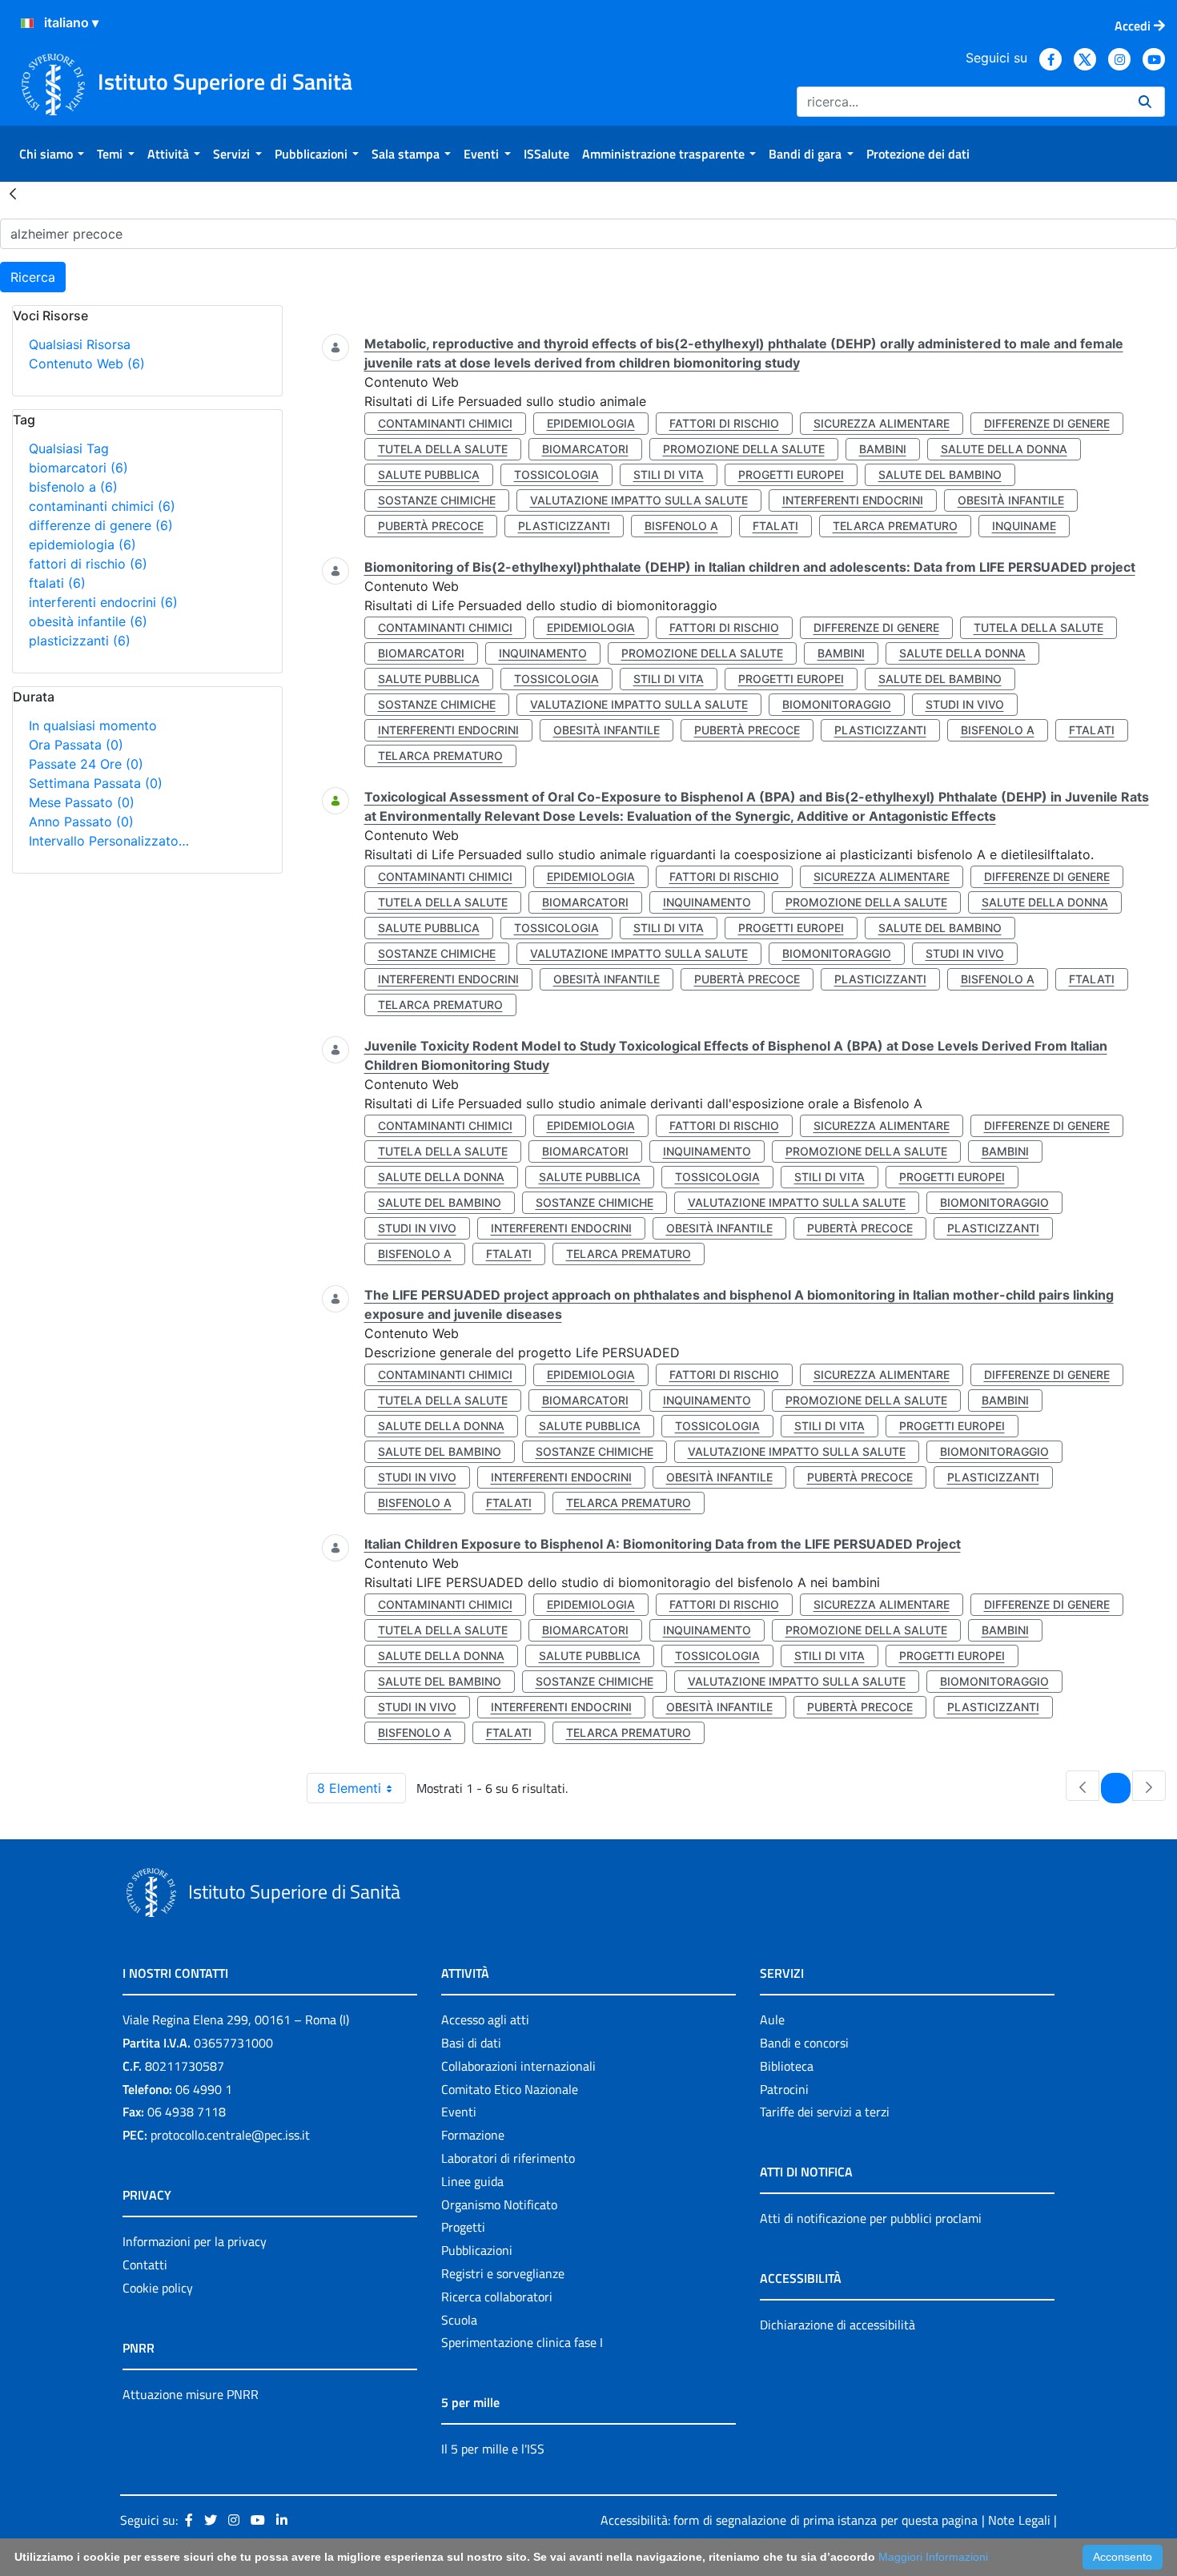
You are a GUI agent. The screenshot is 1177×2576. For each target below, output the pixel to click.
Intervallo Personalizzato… (109, 841)
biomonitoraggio (837, 704)
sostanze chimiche (437, 500)
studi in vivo (965, 704)
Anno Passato (81, 822)
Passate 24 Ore (86, 764)
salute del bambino (940, 474)
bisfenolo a (73, 487)
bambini (883, 449)
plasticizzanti (80, 641)
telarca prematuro (895, 526)
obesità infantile (88, 621)
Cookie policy (158, 2288)
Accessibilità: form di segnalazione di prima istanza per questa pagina (789, 2520)
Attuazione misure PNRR (191, 2394)
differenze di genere (101, 525)
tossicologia (556, 474)
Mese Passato (82, 802)
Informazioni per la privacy (195, 2241)
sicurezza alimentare (882, 423)
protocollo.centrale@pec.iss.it (230, 2135)
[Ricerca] (1145, 102)
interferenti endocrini (103, 602)
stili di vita (669, 474)
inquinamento (543, 653)
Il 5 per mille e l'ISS (493, 2449)
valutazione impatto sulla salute (639, 500)
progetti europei (791, 474)
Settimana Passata (96, 783)
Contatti (145, 2265)
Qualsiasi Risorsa (80, 344)
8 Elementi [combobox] (349, 1788)
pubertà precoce (431, 526)
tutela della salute (443, 449)
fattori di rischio (88, 564)
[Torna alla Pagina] (13, 193)
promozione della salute (744, 449)
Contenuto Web (87, 364)
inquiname (1024, 526)
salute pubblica (429, 474)
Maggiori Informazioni (933, 2557)
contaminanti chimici (102, 506)
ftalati (57, 583)
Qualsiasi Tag (69, 448)
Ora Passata (76, 745)
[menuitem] (52, 154)
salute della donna (1004, 449)
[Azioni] (27, 23)
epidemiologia (82, 545)
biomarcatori (78, 468)
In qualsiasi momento (93, 725)
